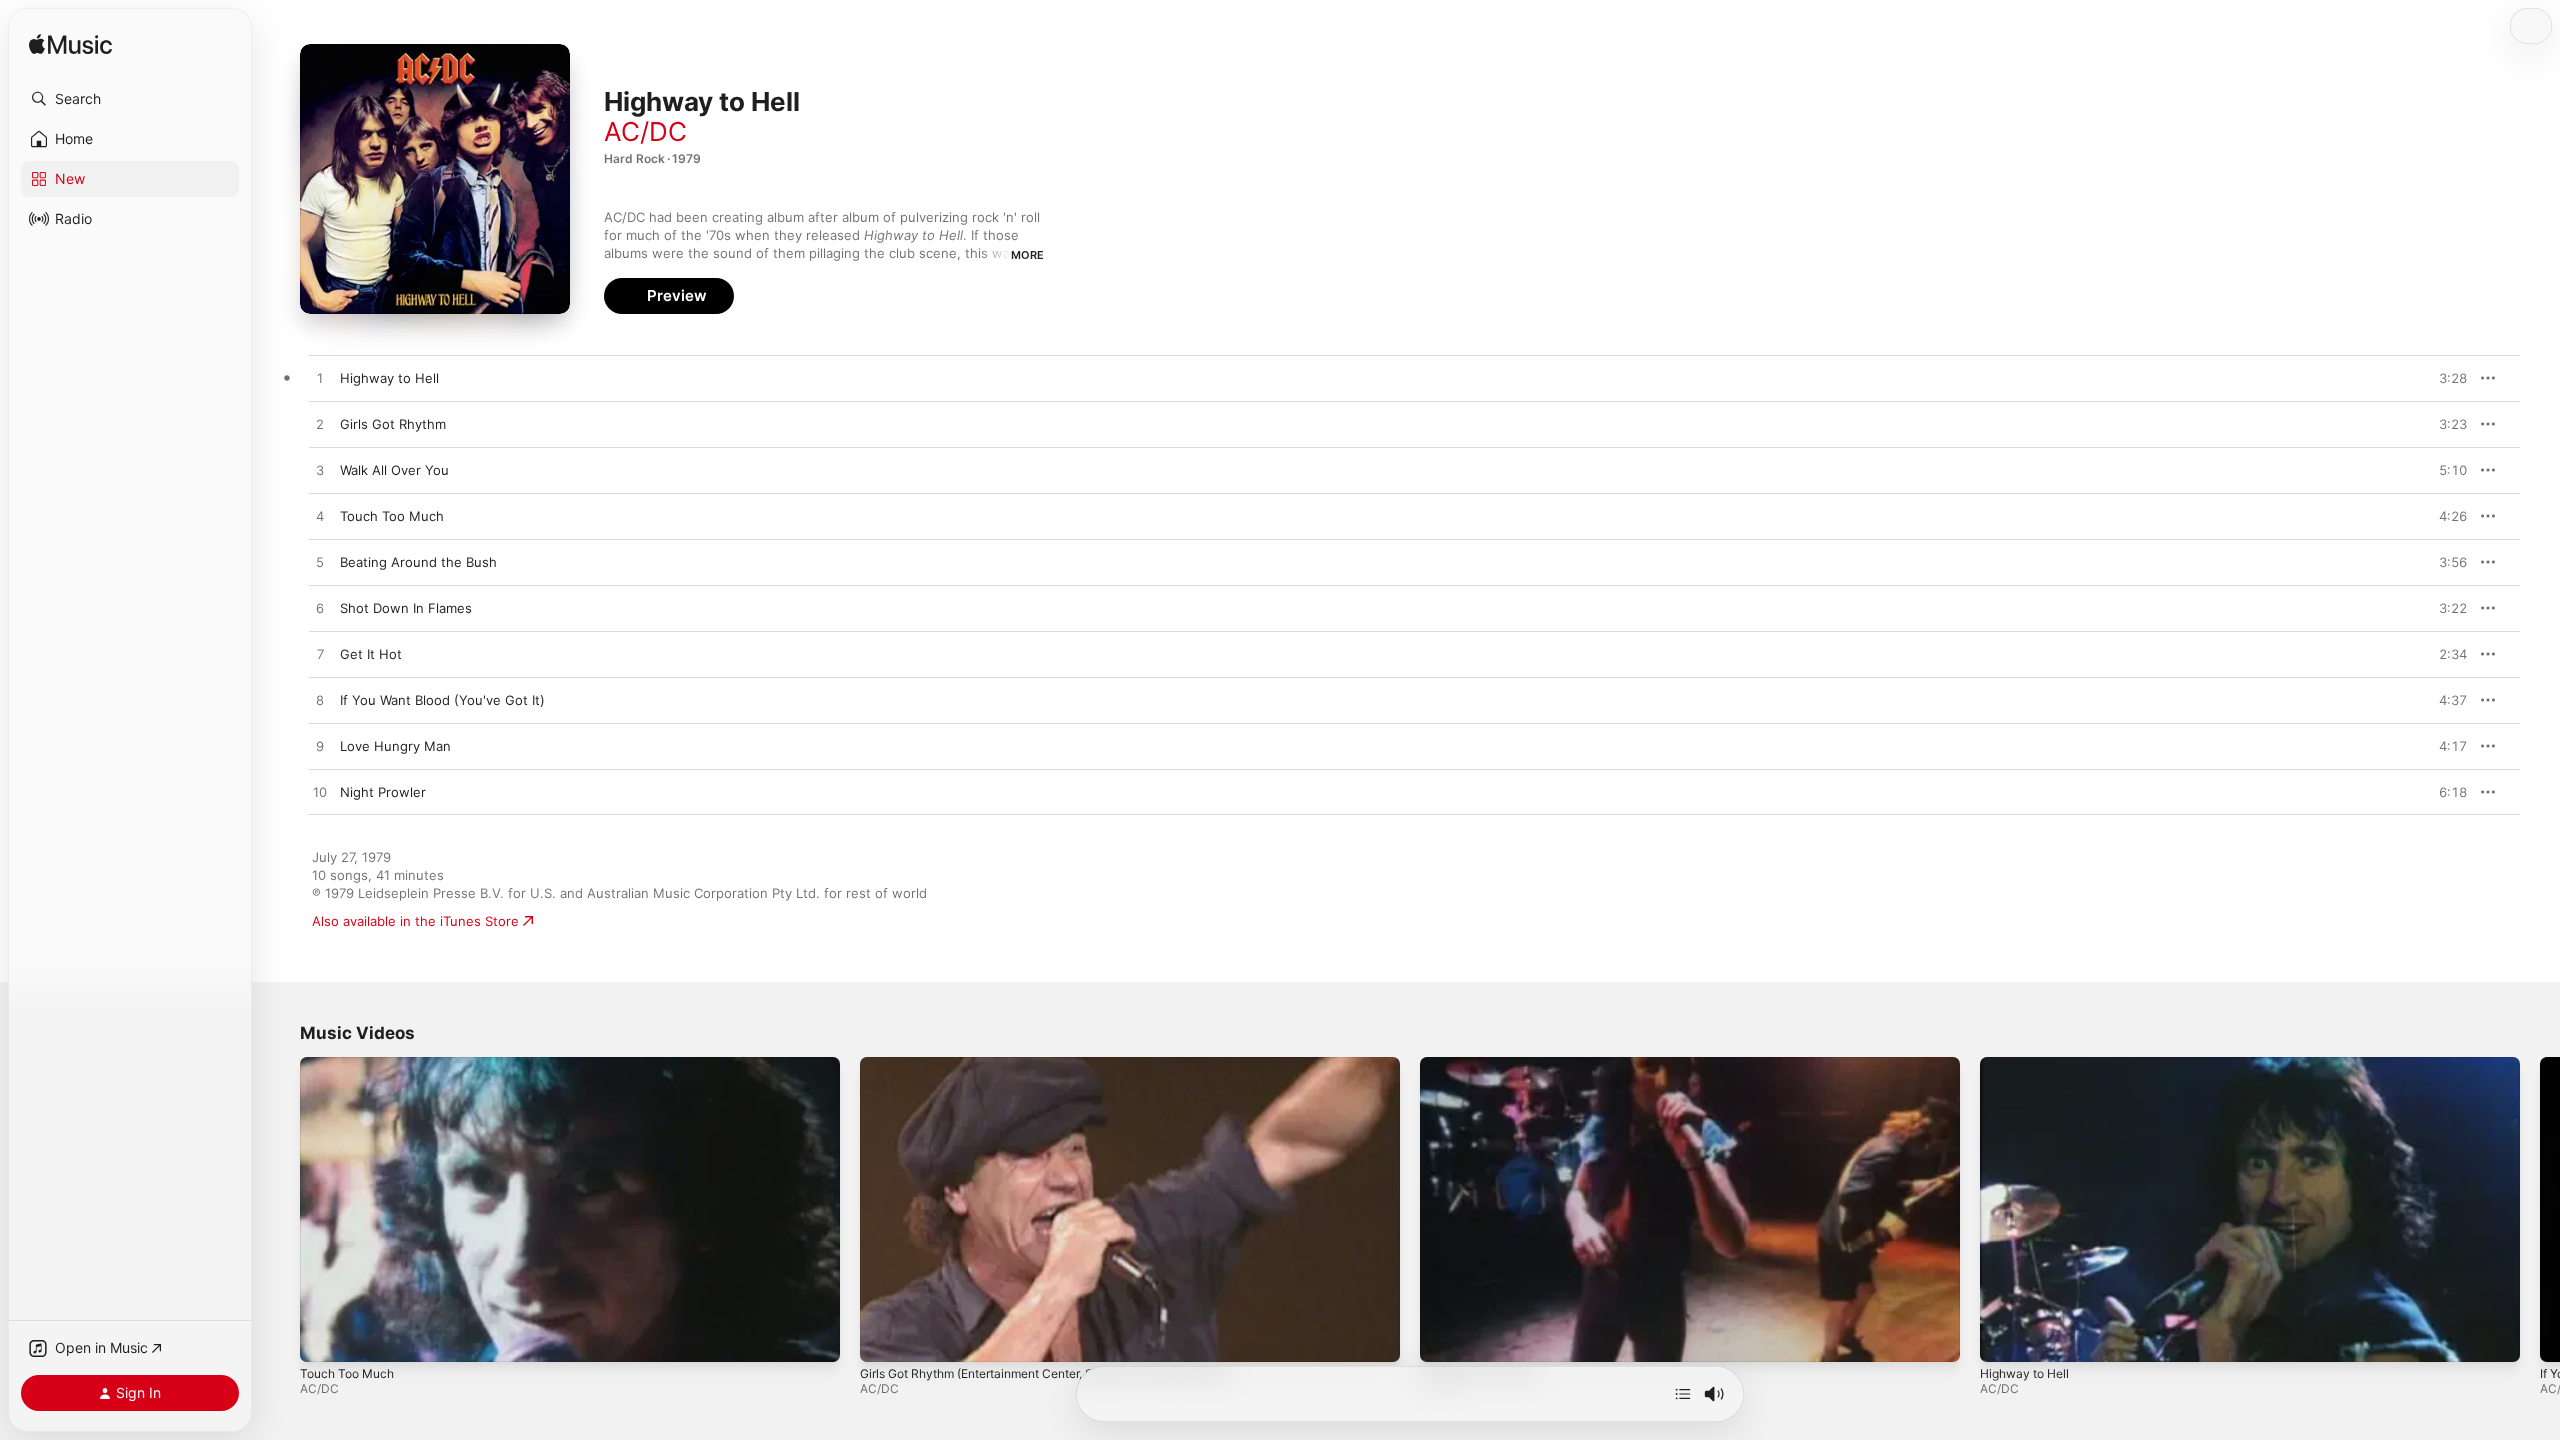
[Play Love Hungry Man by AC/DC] (320, 747)
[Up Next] (1683, 1394)
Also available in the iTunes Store (415, 921)
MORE (1027, 255)
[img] (70, 45)
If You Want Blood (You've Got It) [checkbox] (442, 700)
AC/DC (645, 131)
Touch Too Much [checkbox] (392, 516)
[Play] (325, 1337)
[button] (130, 99)
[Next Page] (2540, 1209)
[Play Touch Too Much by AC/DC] (320, 517)
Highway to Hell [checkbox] (389, 378)
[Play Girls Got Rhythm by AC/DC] (320, 425)
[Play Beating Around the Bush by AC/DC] (320, 563)
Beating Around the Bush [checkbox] (418, 562)
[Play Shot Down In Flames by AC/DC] (320, 609)
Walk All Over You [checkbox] (394, 470)
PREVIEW (2445, 378)
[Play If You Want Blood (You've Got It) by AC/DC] (320, 701)
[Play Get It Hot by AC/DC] (320, 655)
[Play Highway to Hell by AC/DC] (320, 379)
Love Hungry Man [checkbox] (395, 746)
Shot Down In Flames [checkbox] (406, 608)
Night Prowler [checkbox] (383, 792)
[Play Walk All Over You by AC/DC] (320, 471)
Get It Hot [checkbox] (371, 654)
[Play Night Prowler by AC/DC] (320, 793)
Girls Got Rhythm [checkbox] (393, 424)
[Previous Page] (280, 1209)
